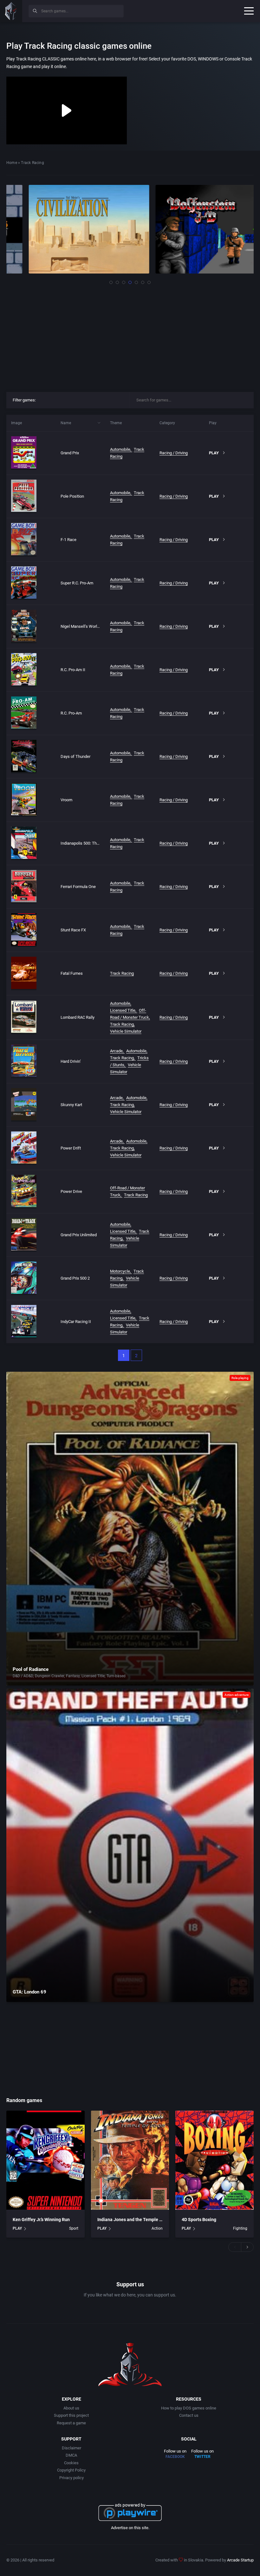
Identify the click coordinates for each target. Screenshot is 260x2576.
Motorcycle (120, 1271)
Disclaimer (71, 2448)
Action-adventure (237, 1695)
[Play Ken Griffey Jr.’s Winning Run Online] (45, 2160)
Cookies (71, 2463)
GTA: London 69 (29, 1992)
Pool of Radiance (31, 1669)
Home (12, 163)
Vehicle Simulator (126, 1031)
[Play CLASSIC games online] (11, 11)
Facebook (175, 2457)
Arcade (116, 1051)
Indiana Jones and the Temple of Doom (137, 2220)
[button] (111, 282)
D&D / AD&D (23, 1676)
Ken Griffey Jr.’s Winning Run (41, 2220)
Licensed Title (123, 1010)
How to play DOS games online (189, 2408)
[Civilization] (67, 229)
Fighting (240, 2228)
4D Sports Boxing (199, 2220)
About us (71, 2408)
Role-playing (240, 1378)
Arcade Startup (240, 2560)
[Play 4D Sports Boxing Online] (214, 2160)
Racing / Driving (174, 453)
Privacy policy (71, 2478)
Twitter (202, 2457)
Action (157, 2228)
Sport (74, 2228)
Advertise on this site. (130, 2528)
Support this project (71, 2415)
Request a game (71, 2423)
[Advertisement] (130, 336)
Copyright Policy (71, 2470)
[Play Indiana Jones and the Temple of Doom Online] (130, 2160)
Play (214, 453)
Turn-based (116, 1676)
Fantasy (73, 1676)
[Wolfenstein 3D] (193, 229)
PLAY (17, 2228)
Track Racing (122, 973)
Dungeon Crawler (49, 1676)
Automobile (120, 449)
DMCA (71, 2455)
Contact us (189, 2415)
